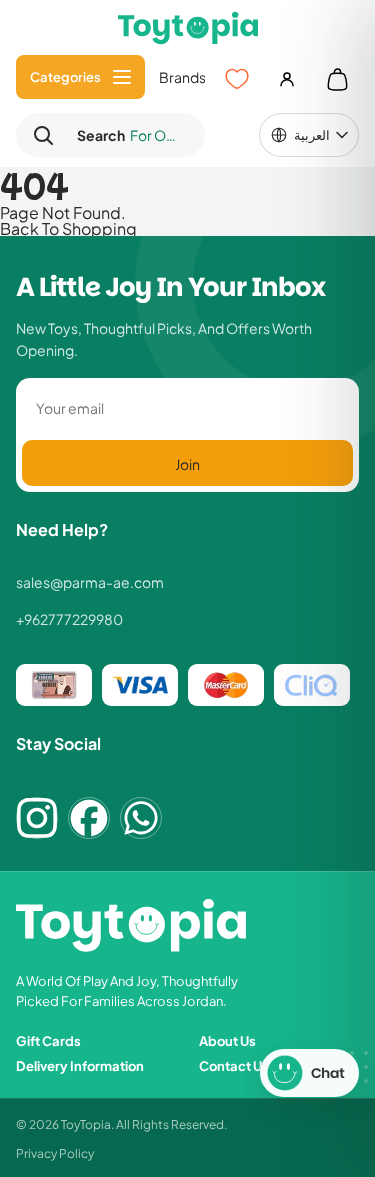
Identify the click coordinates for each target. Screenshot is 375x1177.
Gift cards (48, 1040)
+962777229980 (69, 619)
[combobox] (127, 135)
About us (227, 1040)
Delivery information (80, 1065)
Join (187, 463)
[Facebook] (89, 818)
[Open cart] (337, 79)
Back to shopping (68, 228)
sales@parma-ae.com (90, 582)
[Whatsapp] (141, 818)
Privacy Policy (55, 1152)
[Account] (287, 79)
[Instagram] (37, 818)
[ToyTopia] (188, 27)
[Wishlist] (237, 79)
